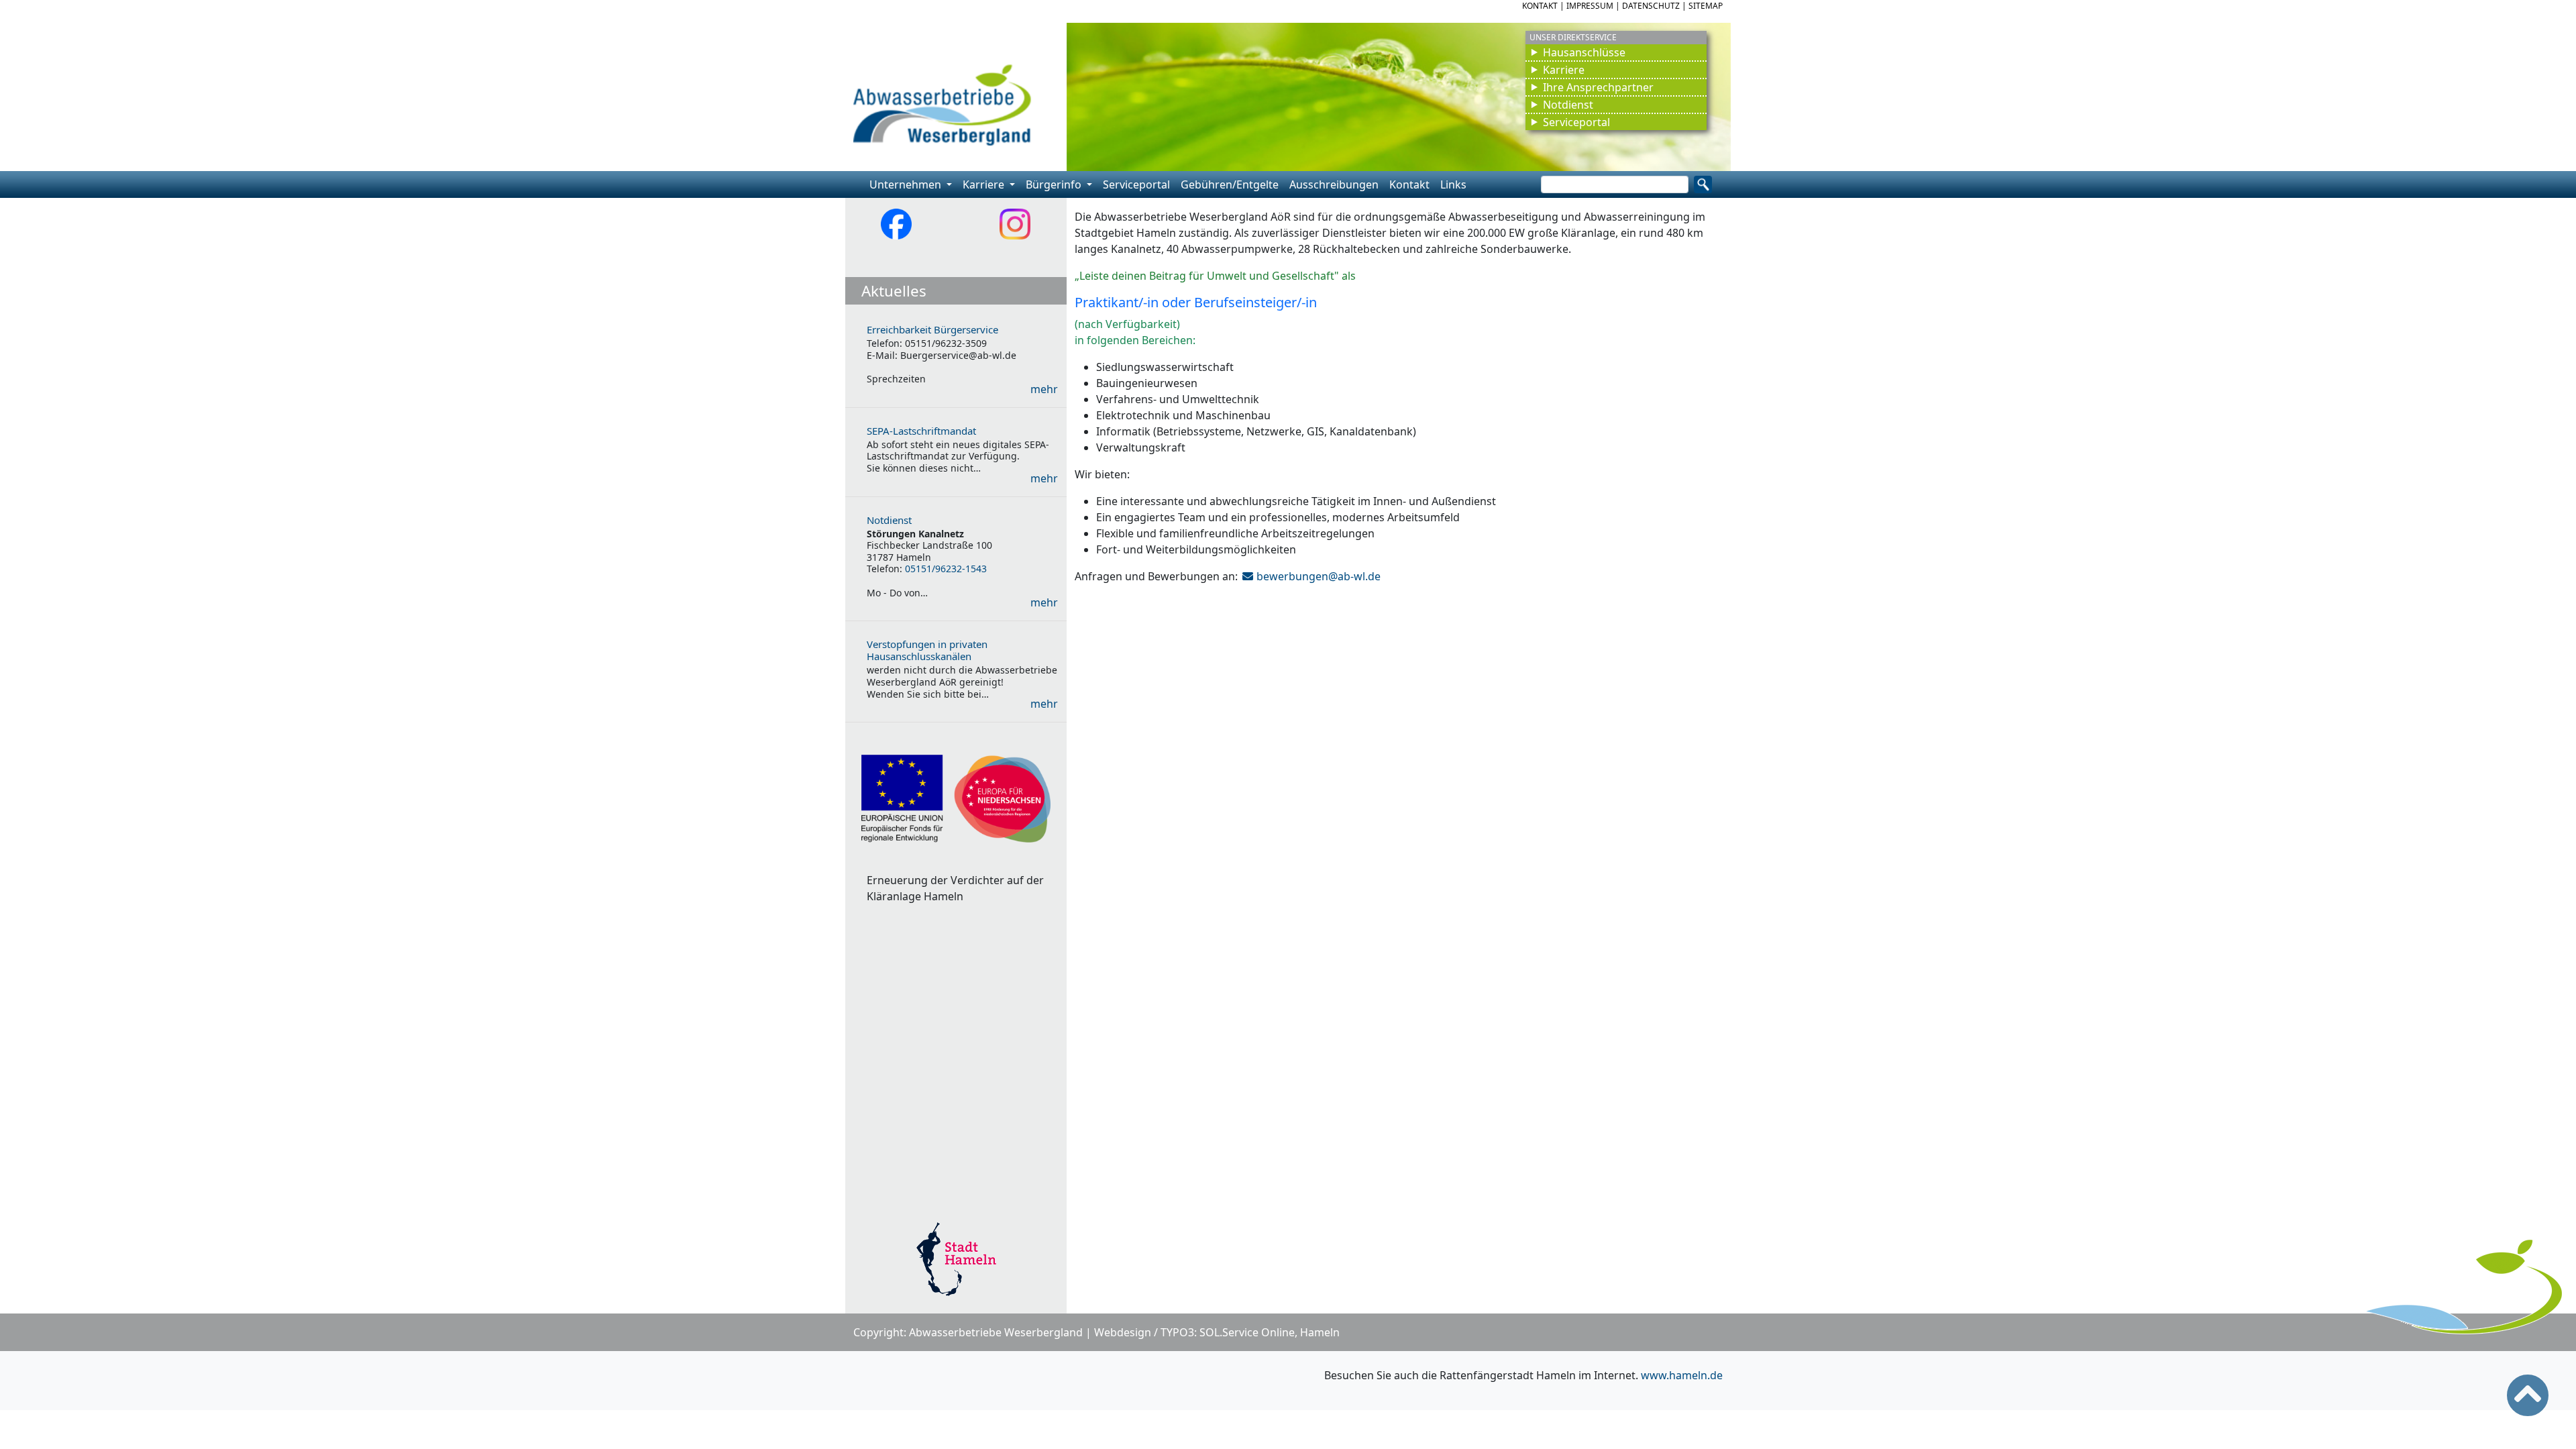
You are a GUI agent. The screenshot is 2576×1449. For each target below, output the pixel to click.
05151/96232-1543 (946, 569)
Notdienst (1568, 105)
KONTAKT (1540, 6)
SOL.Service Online (1247, 1332)
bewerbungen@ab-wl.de (1319, 576)
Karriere (1564, 70)
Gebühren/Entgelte (1230, 184)
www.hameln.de (1682, 1375)
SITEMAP (1706, 6)
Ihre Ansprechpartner (1598, 87)
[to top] (2528, 1395)
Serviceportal (1576, 122)
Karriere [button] (985, 184)
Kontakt (1409, 184)
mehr (1044, 389)
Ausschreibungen (1334, 184)
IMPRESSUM (1590, 6)
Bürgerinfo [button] (1055, 184)
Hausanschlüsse (1584, 52)
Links (1453, 184)
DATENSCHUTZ (1651, 6)
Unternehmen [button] (907, 184)
